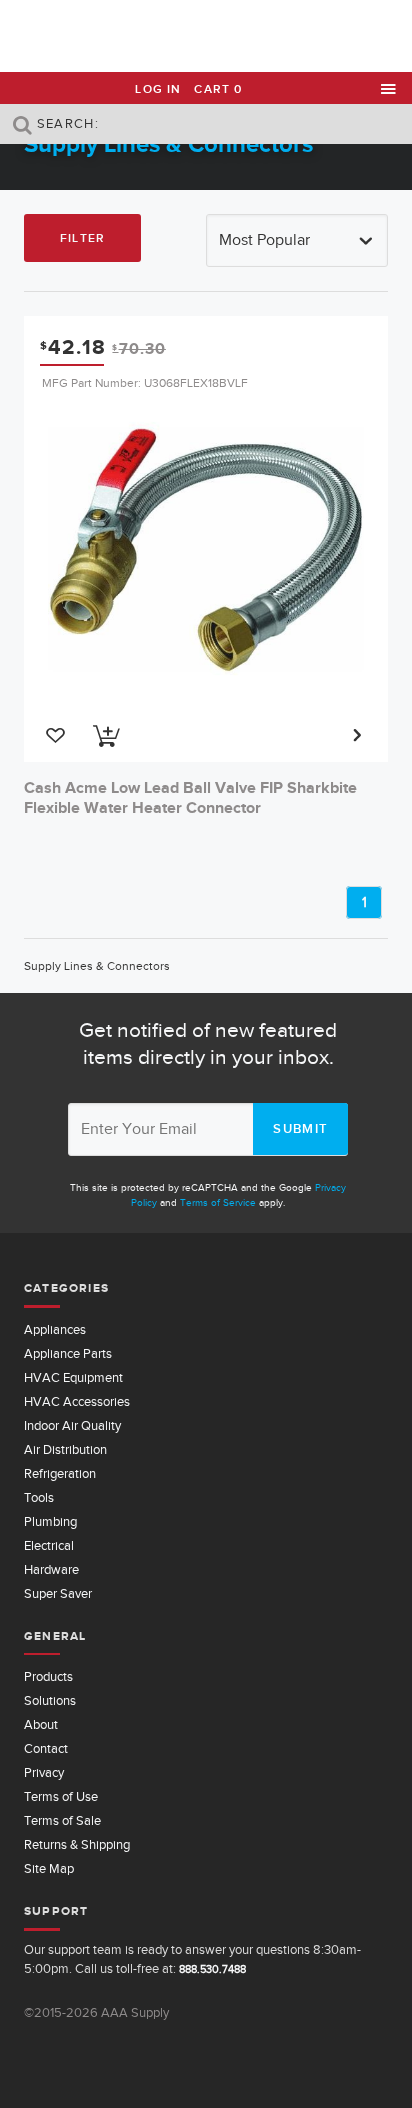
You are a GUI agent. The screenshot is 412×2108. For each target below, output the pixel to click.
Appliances (55, 1329)
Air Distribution (65, 1449)
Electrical (49, 1545)
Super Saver (58, 1593)
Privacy (44, 1772)
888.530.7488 (212, 1969)
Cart (218, 89)
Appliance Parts (68, 1353)
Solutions (50, 1700)
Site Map (49, 1868)
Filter (82, 238)
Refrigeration (60, 1473)
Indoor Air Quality (72, 1425)
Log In (158, 89)
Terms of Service (218, 1202)
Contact (46, 1748)
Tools (39, 1497)
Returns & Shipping (77, 1844)
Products (48, 1676)
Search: (66, 123)
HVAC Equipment (73, 1377)
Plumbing (50, 1521)
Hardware (51, 1569)
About (41, 1724)
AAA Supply (206, 37)
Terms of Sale (62, 1820)
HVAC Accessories (77, 1401)
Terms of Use (61, 1796)
